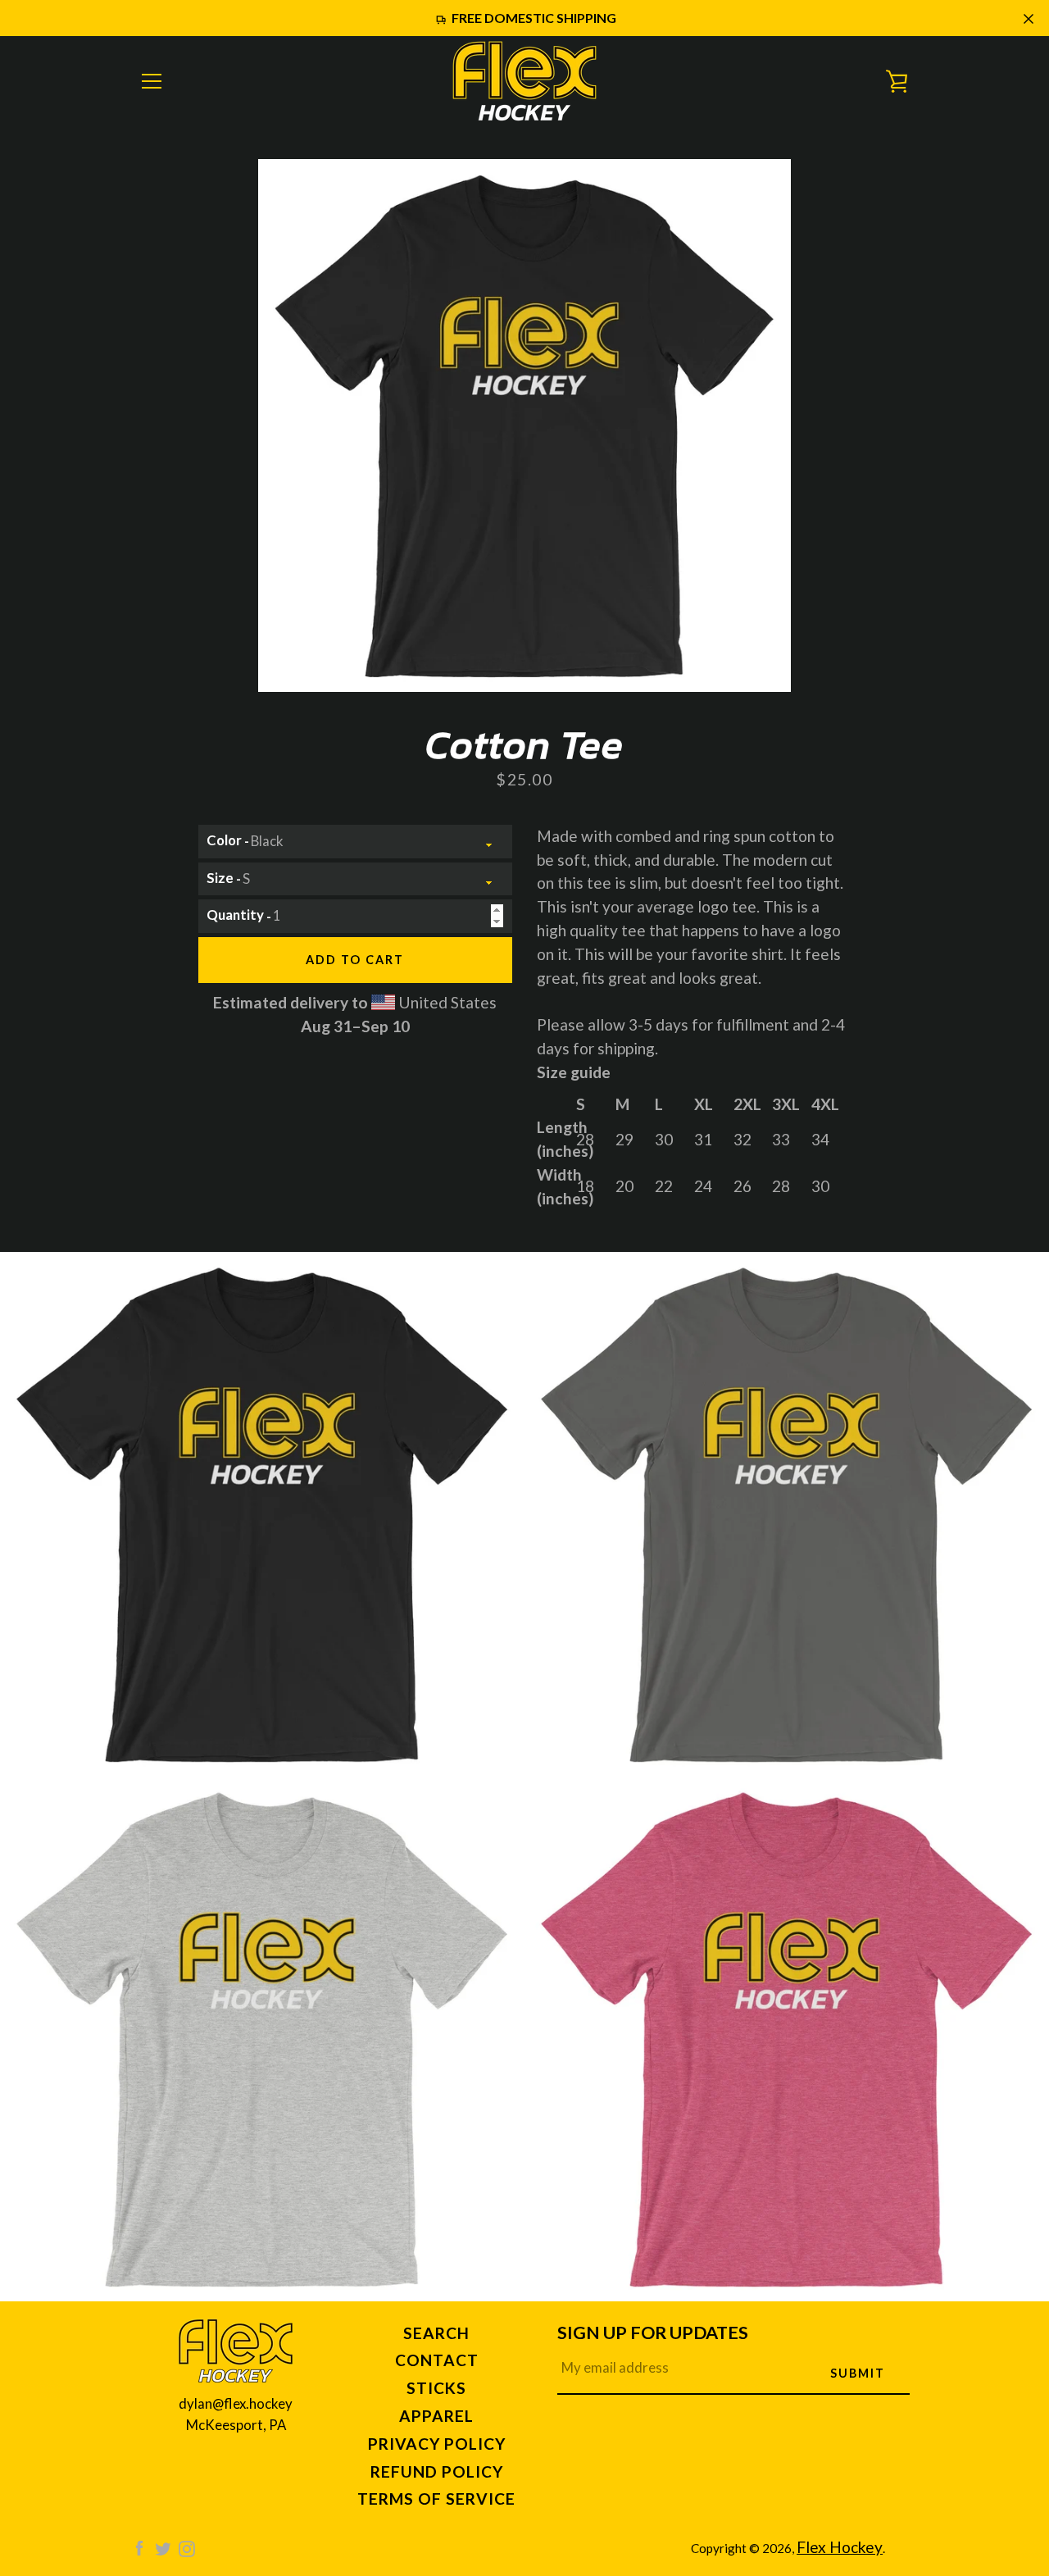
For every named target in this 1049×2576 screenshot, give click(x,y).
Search (436, 2333)
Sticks (436, 2388)
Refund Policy (437, 2471)
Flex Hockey (840, 2547)
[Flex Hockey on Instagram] (187, 2547)
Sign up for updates (653, 2333)
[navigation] (152, 81)
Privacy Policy (437, 2444)
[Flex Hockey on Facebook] (139, 2547)
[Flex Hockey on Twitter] (163, 2547)
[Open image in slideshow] (524, 426)
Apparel (436, 2416)
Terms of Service (436, 2499)
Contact (437, 2360)
